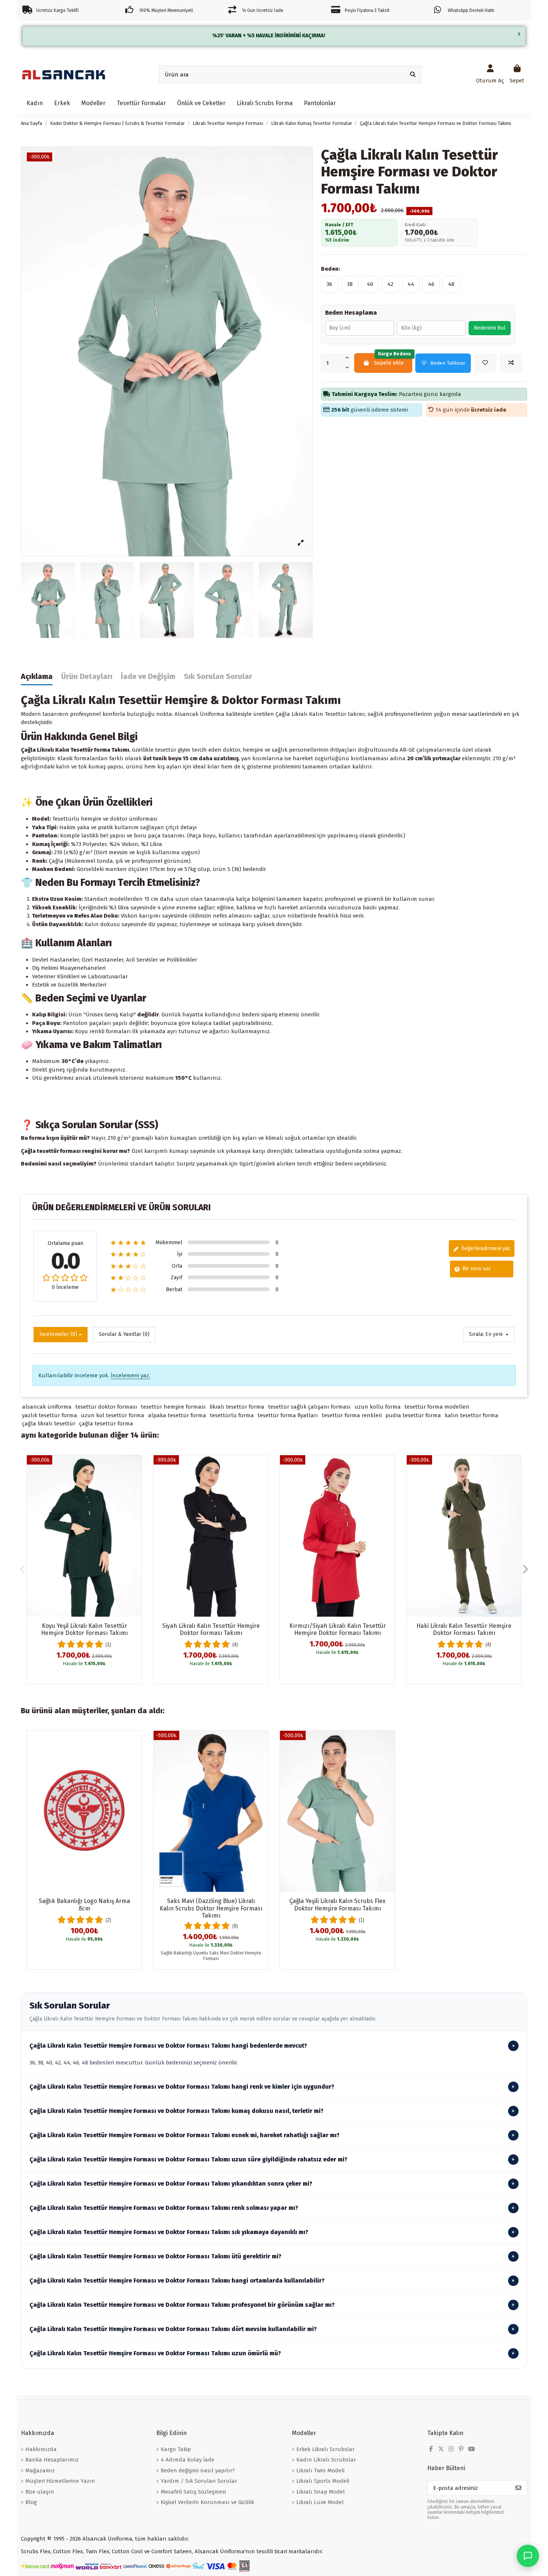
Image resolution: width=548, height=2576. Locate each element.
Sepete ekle (393, 360)
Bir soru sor (476, 1269)
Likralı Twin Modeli (320, 2470)
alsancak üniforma (47, 1407)
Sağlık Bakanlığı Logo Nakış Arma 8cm (84, 1905)
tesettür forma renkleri (352, 1415)
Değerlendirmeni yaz (485, 1248)
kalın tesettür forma (472, 1415)
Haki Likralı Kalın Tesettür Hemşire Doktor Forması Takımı (464, 1629)
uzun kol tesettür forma (113, 1415)
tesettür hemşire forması (173, 1407)
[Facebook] (431, 2449)
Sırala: (476, 1334)
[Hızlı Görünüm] (136, 1494)
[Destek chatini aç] (528, 2556)
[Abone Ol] (518, 2488)
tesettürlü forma (232, 1415)
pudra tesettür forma (413, 1415)
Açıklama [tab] (37, 677)
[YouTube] (472, 2449)
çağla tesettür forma (106, 1424)
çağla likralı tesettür (49, 1424)
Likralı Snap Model (321, 2492)
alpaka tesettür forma (177, 1415)
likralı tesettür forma (237, 1407)
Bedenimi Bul (490, 328)
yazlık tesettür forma (50, 1415)
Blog (31, 2502)
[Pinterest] (461, 2449)
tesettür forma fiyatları (288, 1415)
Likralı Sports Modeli (323, 2481)
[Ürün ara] (413, 75)
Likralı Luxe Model (320, 2502)
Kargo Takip (176, 2449)
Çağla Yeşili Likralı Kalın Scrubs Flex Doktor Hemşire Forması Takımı (337, 1905)
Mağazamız (40, 2470)
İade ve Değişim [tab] (148, 677)
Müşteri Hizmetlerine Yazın (60, 2481)
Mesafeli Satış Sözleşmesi (193, 2492)
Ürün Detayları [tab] (87, 677)
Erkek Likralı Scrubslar (325, 2449)
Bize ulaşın (40, 2492)
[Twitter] (441, 2449)
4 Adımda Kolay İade (188, 2460)
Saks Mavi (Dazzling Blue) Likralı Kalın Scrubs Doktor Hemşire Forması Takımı (211, 1908)
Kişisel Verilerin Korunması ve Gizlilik (207, 2502)
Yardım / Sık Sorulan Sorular (199, 2481)
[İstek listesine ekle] (485, 363)
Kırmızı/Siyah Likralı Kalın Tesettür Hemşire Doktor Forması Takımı (338, 1629)
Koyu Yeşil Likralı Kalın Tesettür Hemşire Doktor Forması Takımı (84, 1629)
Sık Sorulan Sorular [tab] (218, 677)
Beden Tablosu (448, 363)
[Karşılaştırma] (136, 1480)
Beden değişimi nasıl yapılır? (198, 2470)
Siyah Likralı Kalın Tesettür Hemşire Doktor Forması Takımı (211, 1629)
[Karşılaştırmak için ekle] (511, 363)
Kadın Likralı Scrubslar (326, 2460)
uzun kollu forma (378, 1407)
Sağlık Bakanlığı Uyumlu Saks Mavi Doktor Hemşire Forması (211, 1956)
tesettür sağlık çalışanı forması (309, 1407)
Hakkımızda (41, 2449)
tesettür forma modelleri (437, 1407)
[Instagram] (451, 2449)
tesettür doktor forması (106, 1407)
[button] (23, 1569)
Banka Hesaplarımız (52, 2460)
